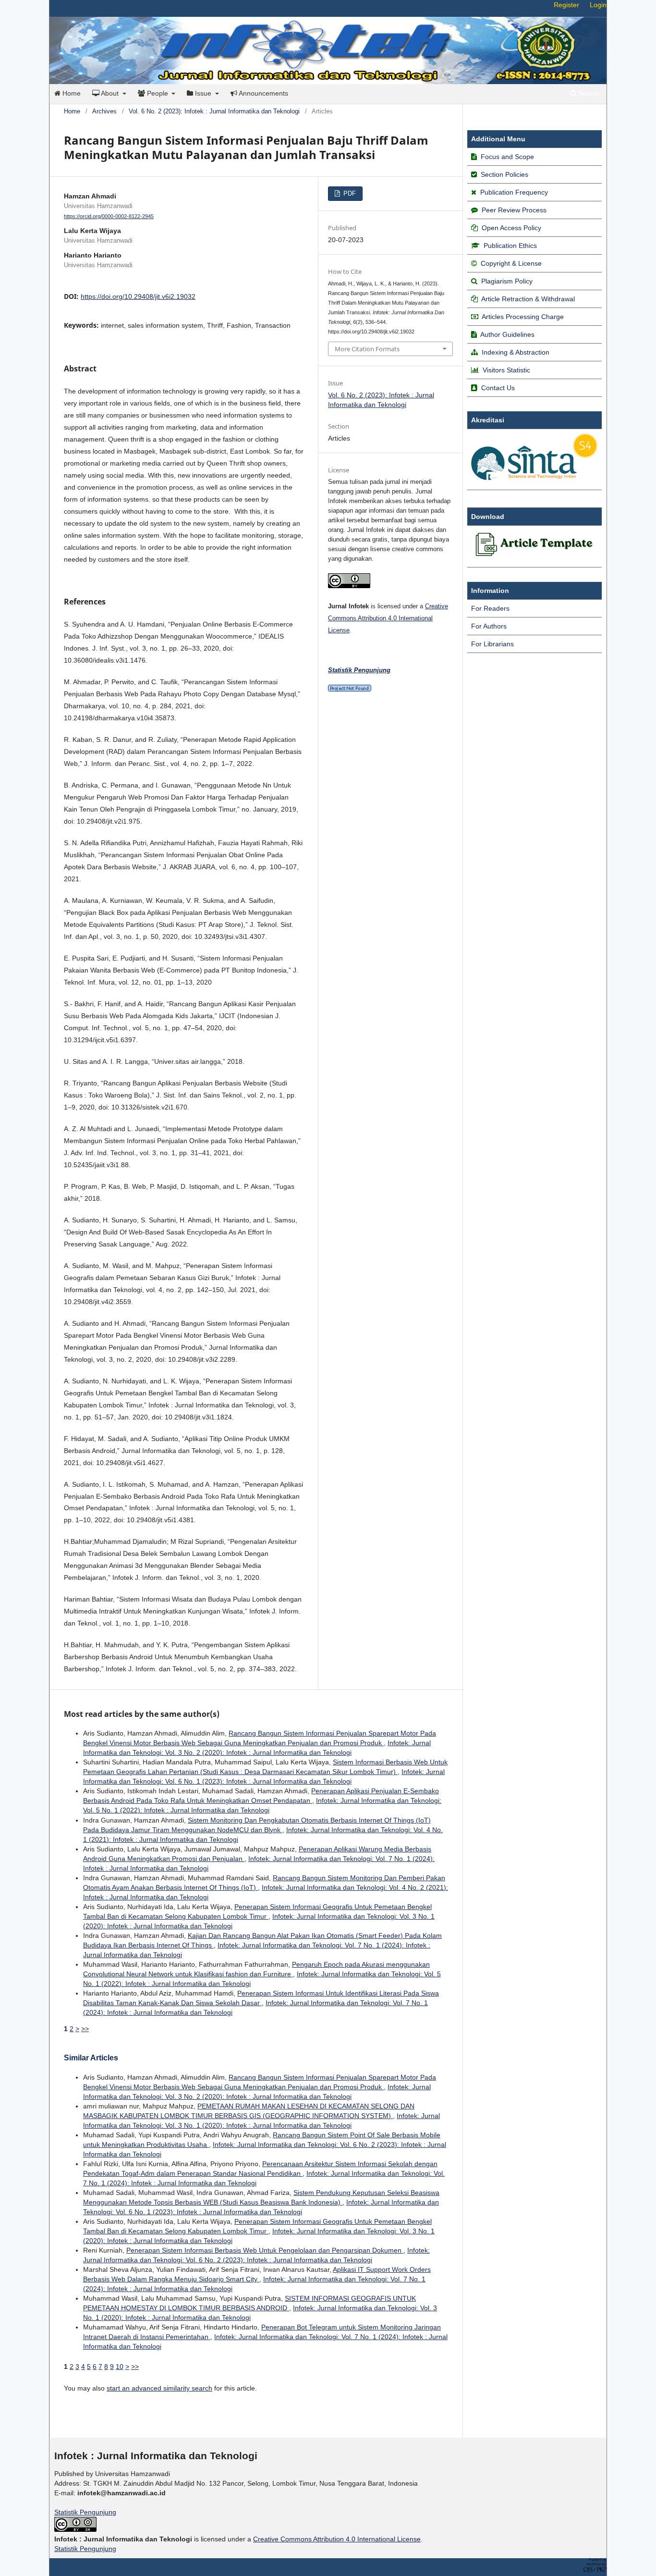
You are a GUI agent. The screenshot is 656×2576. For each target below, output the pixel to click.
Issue (203, 93)
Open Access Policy (511, 228)
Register (566, 5)
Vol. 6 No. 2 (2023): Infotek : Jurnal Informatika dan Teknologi (214, 111)
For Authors (489, 626)
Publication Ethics (510, 246)
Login (598, 5)
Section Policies (504, 174)
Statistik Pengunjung (85, 2512)
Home (71, 93)
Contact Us (498, 388)
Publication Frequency (514, 192)
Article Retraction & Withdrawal (528, 299)
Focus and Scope (507, 157)
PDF (349, 193)
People (158, 93)
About (110, 93)
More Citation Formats (367, 349)
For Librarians (492, 644)
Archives (104, 111)
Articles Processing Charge (522, 317)
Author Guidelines (507, 334)
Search (588, 93)
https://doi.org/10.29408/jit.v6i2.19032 (138, 296)
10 (120, 2366)
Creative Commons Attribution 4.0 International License (388, 618)
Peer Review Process (514, 210)
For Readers (490, 608)
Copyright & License (511, 263)
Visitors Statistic (506, 370)
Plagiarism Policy (507, 281)
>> (85, 2029)
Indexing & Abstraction (516, 352)
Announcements (263, 93)
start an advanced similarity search (159, 2388)
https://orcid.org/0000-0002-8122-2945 (109, 216)
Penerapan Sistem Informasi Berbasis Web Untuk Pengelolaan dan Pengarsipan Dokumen (265, 2250)
